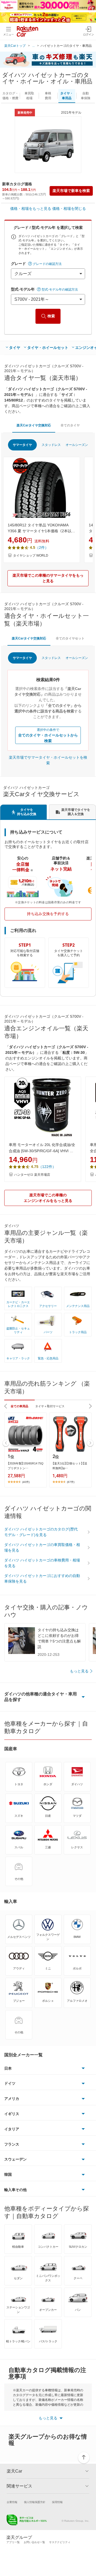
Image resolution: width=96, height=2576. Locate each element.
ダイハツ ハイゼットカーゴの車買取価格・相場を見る (42, 1547)
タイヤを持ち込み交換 (27, 812)
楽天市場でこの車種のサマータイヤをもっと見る (48, 578)
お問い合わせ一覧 (34, 2542)
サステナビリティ (60, 2542)
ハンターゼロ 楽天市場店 (32, 1175)
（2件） (42, 547)
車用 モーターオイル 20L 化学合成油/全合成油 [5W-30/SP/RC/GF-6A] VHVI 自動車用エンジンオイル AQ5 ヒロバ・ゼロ (42, 1148)
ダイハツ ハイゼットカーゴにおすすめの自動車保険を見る (42, 1578)
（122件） (47, 1167)
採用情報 (57, 2502)
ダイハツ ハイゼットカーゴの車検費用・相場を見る (42, 1563)
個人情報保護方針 (35, 2502)
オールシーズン (77, 445)
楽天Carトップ (15, 46)
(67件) (71, 1482)
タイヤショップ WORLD (31, 556)
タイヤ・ (67, 96)
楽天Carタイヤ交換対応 (34, 425)
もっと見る (79, 1671)
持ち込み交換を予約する (48, 914)
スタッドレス (51, 445)
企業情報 (12, 2502)
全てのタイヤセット (70, 638)
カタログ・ (10, 96)
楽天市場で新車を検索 (71, 191)
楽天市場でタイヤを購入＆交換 (76, 812)
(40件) (26, 1482)
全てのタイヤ (70, 425)
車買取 (29, 96)
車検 (48, 96)
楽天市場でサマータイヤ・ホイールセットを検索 (48, 760)
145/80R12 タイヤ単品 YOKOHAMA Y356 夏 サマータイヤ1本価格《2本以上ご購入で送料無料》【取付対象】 (41, 529)
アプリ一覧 (13, 2542)
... (33, 46)
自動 (86, 96)
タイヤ (15, 348)
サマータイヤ (22, 445)
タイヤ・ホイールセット (48, 348)
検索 (51, 316)
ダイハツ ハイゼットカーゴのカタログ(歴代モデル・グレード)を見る (41, 1532)
